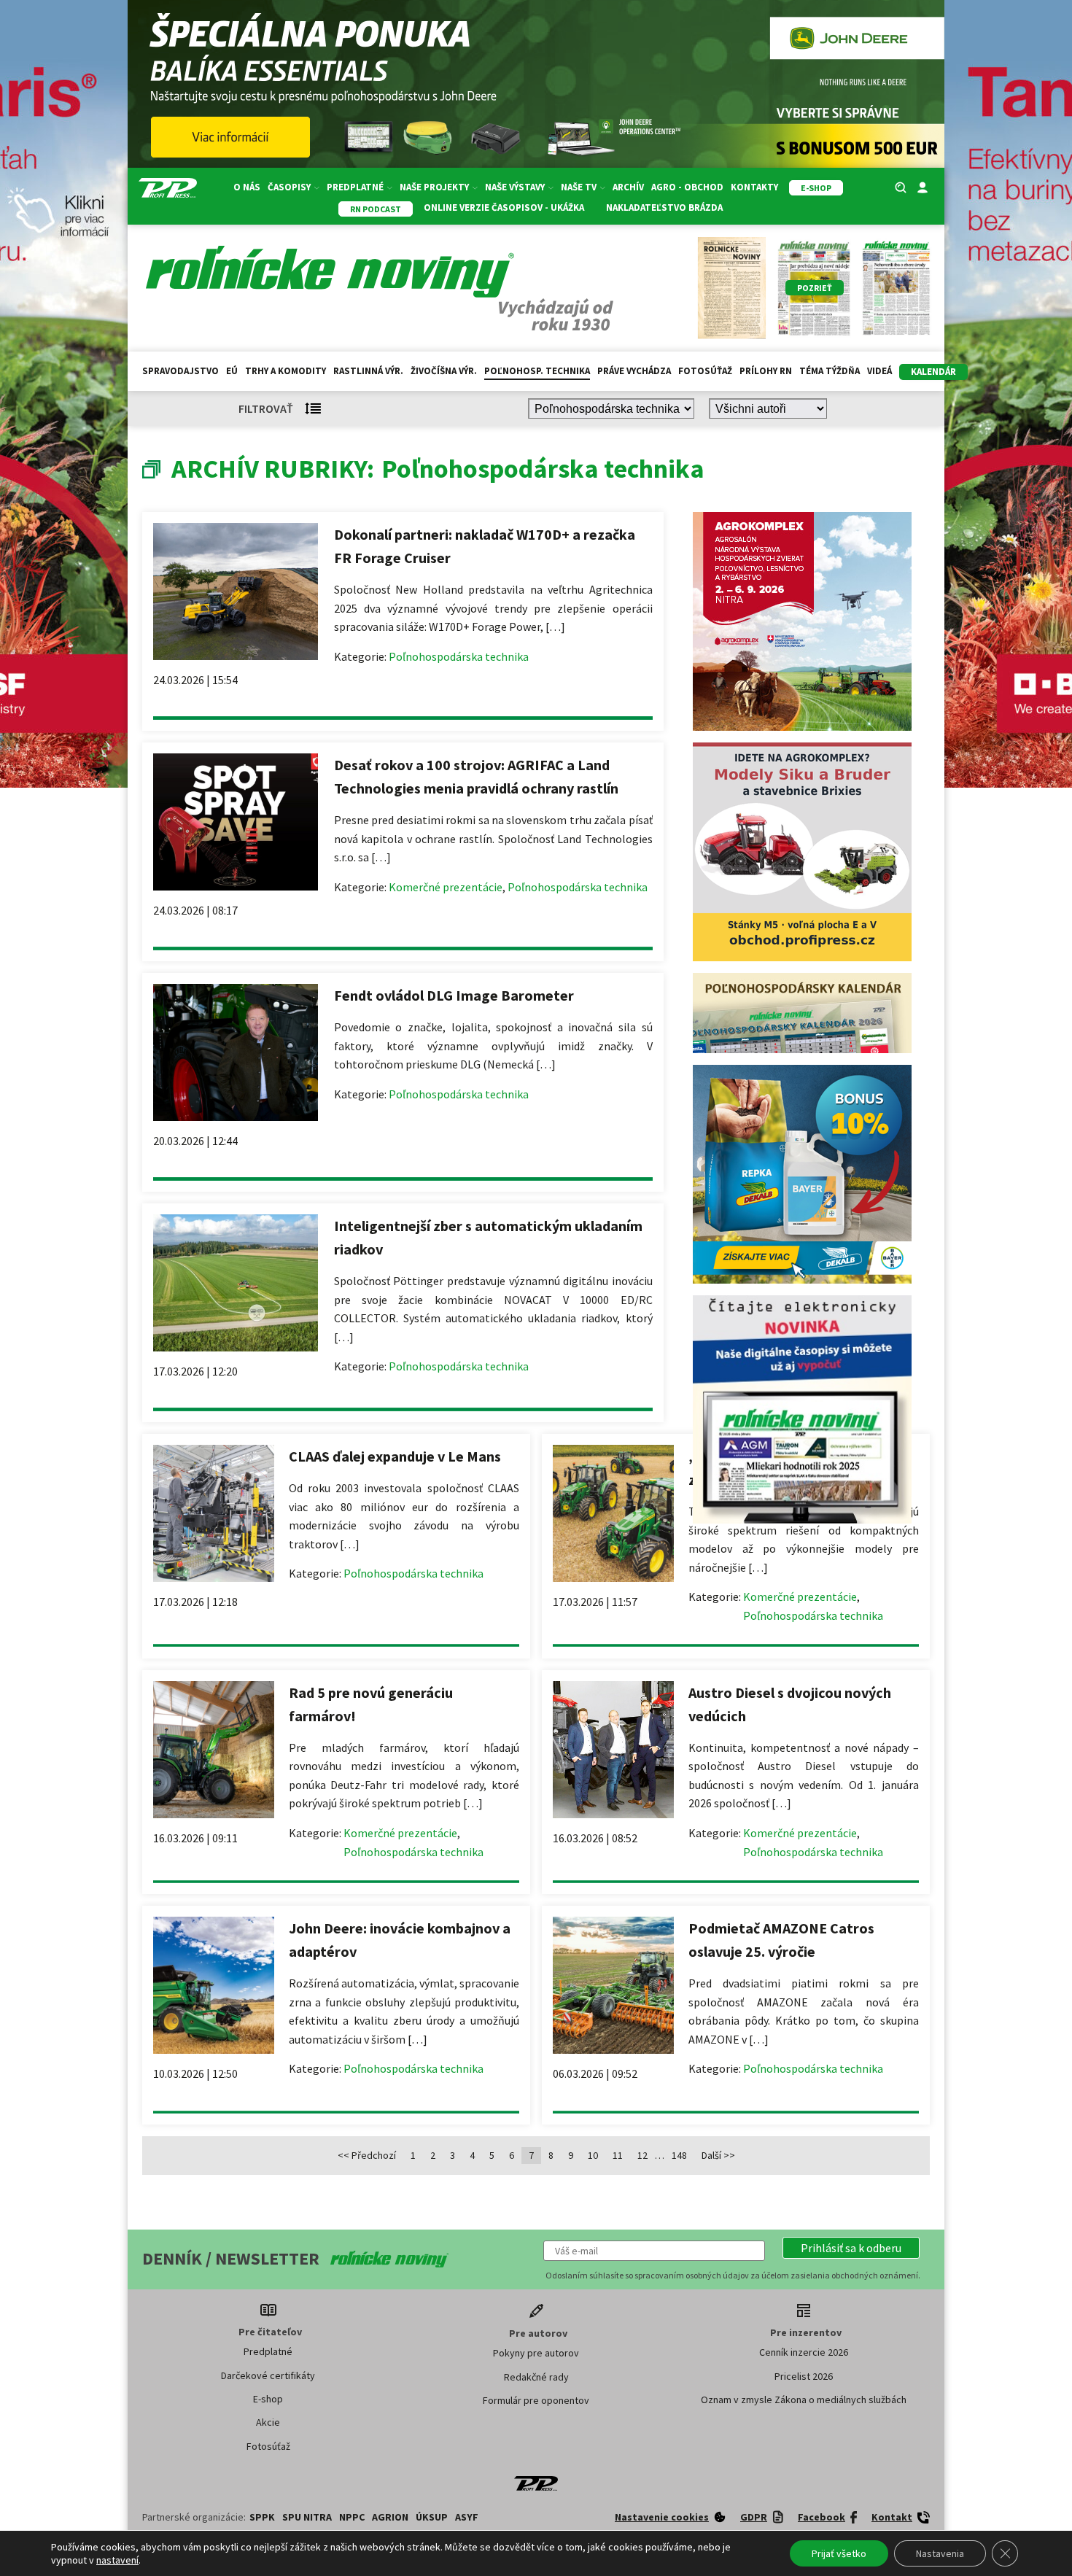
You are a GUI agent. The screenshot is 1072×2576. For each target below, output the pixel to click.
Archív (628, 187)
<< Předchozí (367, 2155)
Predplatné (268, 2351)
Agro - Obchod (687, 187)
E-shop (268, 2399)
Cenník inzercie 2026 (804, 2352)
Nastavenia (940, 2553)
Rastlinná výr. (368, 371)
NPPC (352, 2517)
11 (618, 2155)
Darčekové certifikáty (268, 2375)
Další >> (718, 2155)
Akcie (268, 2422)
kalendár (933, 372)
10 (593, 2155)
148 (679, 2155)
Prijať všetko (839, 2553)
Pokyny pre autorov (536, 2353)
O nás (247, 187)
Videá (879, 371)
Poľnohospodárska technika (459, 656)
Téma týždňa (830, 371)
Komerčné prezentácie (446, 887)
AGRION (390, 2517)
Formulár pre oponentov (536, 2400)
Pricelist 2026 (804, 2376)
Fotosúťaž (705, 371)
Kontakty (754, 187)
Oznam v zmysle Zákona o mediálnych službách (804, 2400)
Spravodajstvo (180, 371)
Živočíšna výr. (444, 371)
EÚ (232, 371)
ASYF (467, 2517)
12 (642, 2155)
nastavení (117, 2560)
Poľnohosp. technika (537, 371)
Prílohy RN (766, 371)
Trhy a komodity (286, 371)
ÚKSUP (432, 2517)
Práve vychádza (634, 371)
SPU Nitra (307, 2517)
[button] (851, 2248)
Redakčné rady (536, 2377)
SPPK (262, 2517)
